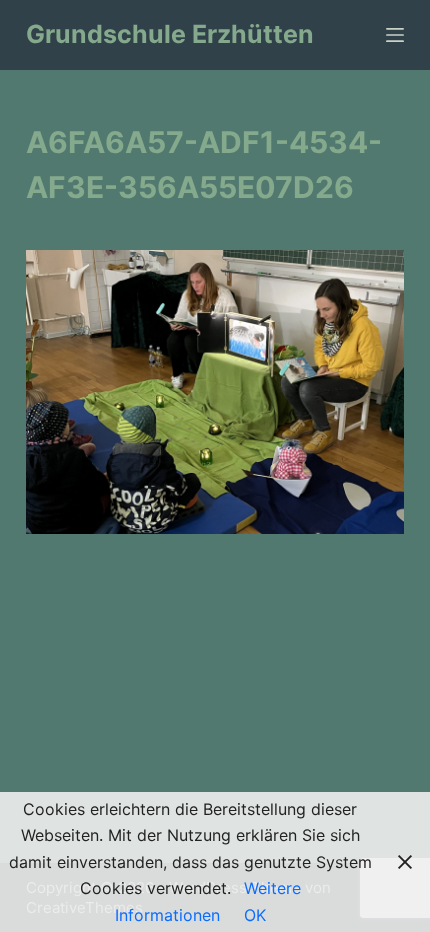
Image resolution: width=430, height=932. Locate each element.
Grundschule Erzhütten (170, 34)
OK (255, 915)
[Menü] (395, 35)
